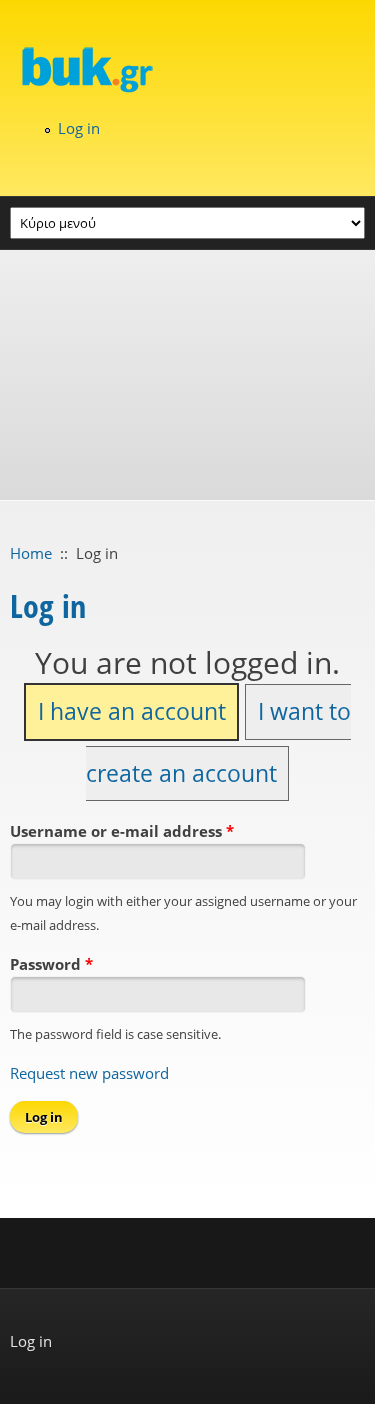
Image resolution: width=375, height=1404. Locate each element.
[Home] (187, 69)
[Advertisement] (187, 375)
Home (31, 553)
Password (51, 964)
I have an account (132, 711)
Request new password (89, 1073)
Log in (79, 128)
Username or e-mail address (122, 831)
